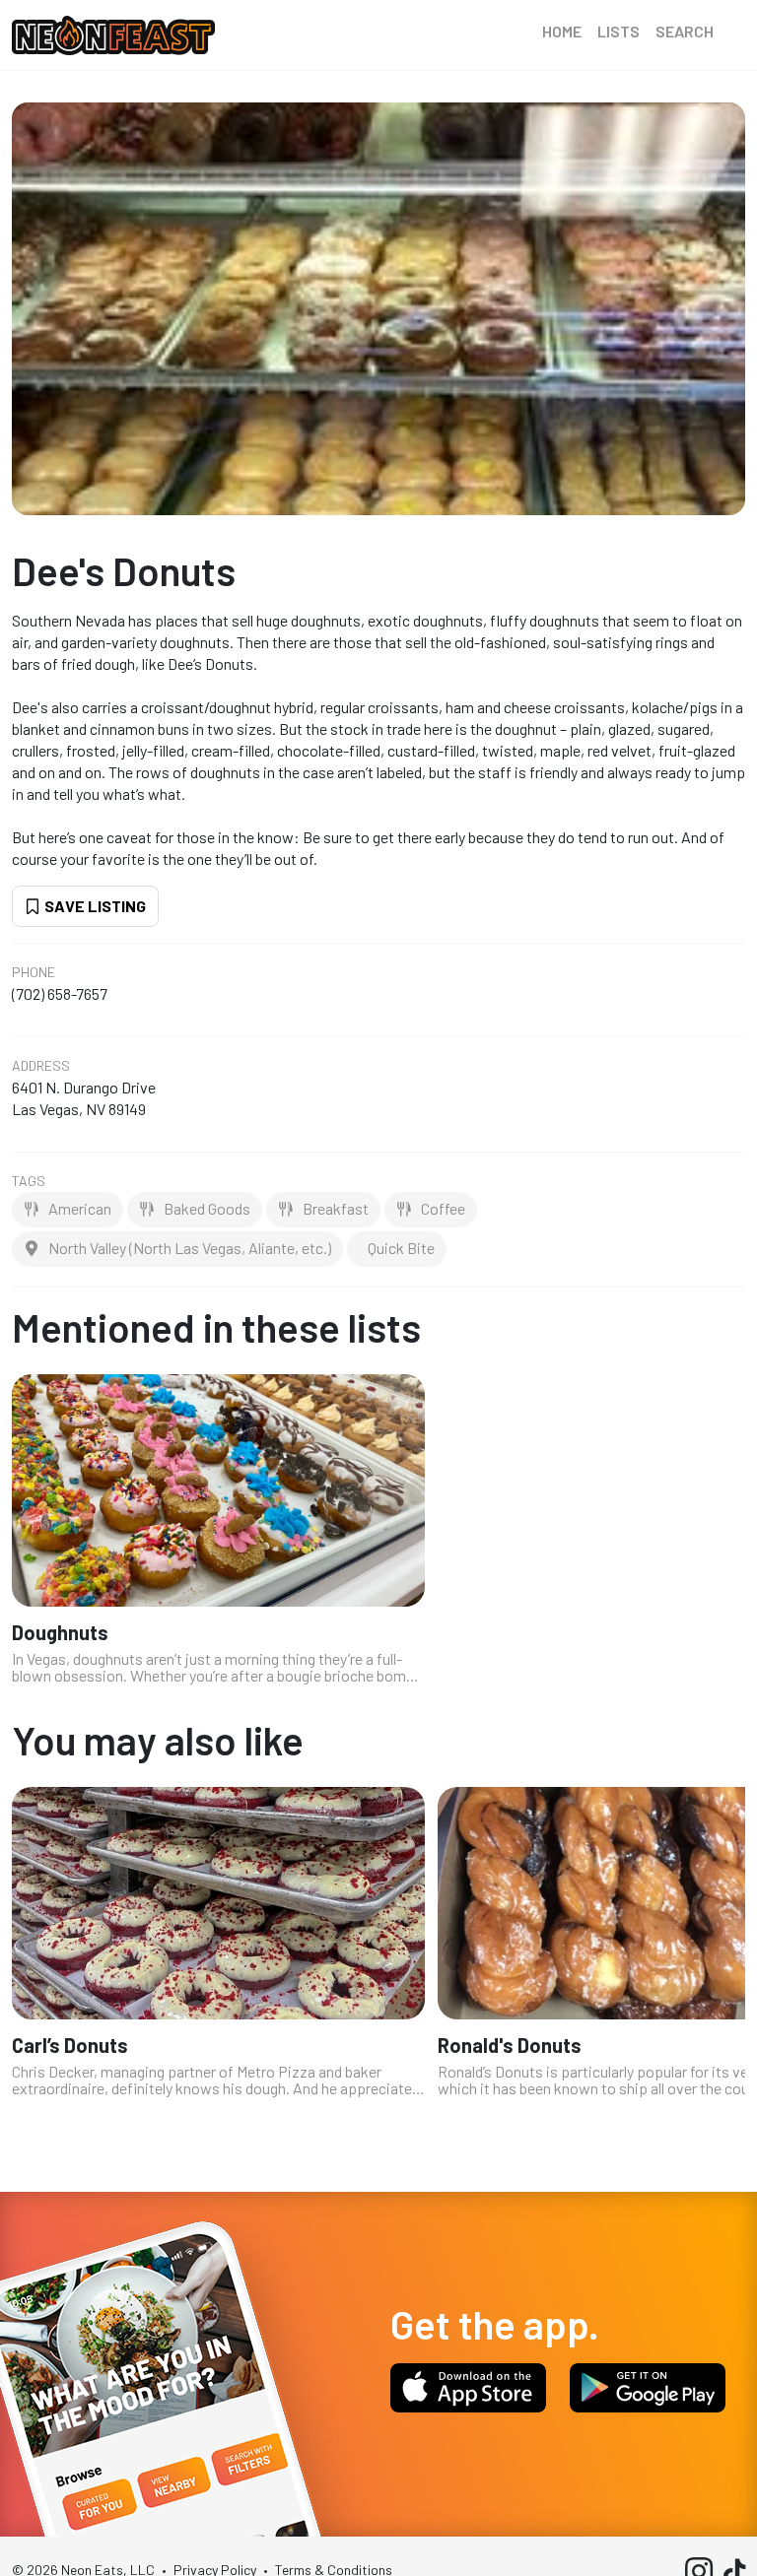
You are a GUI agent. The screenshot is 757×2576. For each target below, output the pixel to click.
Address (41, 1066)
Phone (34, 972)
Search (685, 31)
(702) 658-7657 (60, 993)
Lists (619, 31)
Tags (29, 1181)
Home (562, 31)
